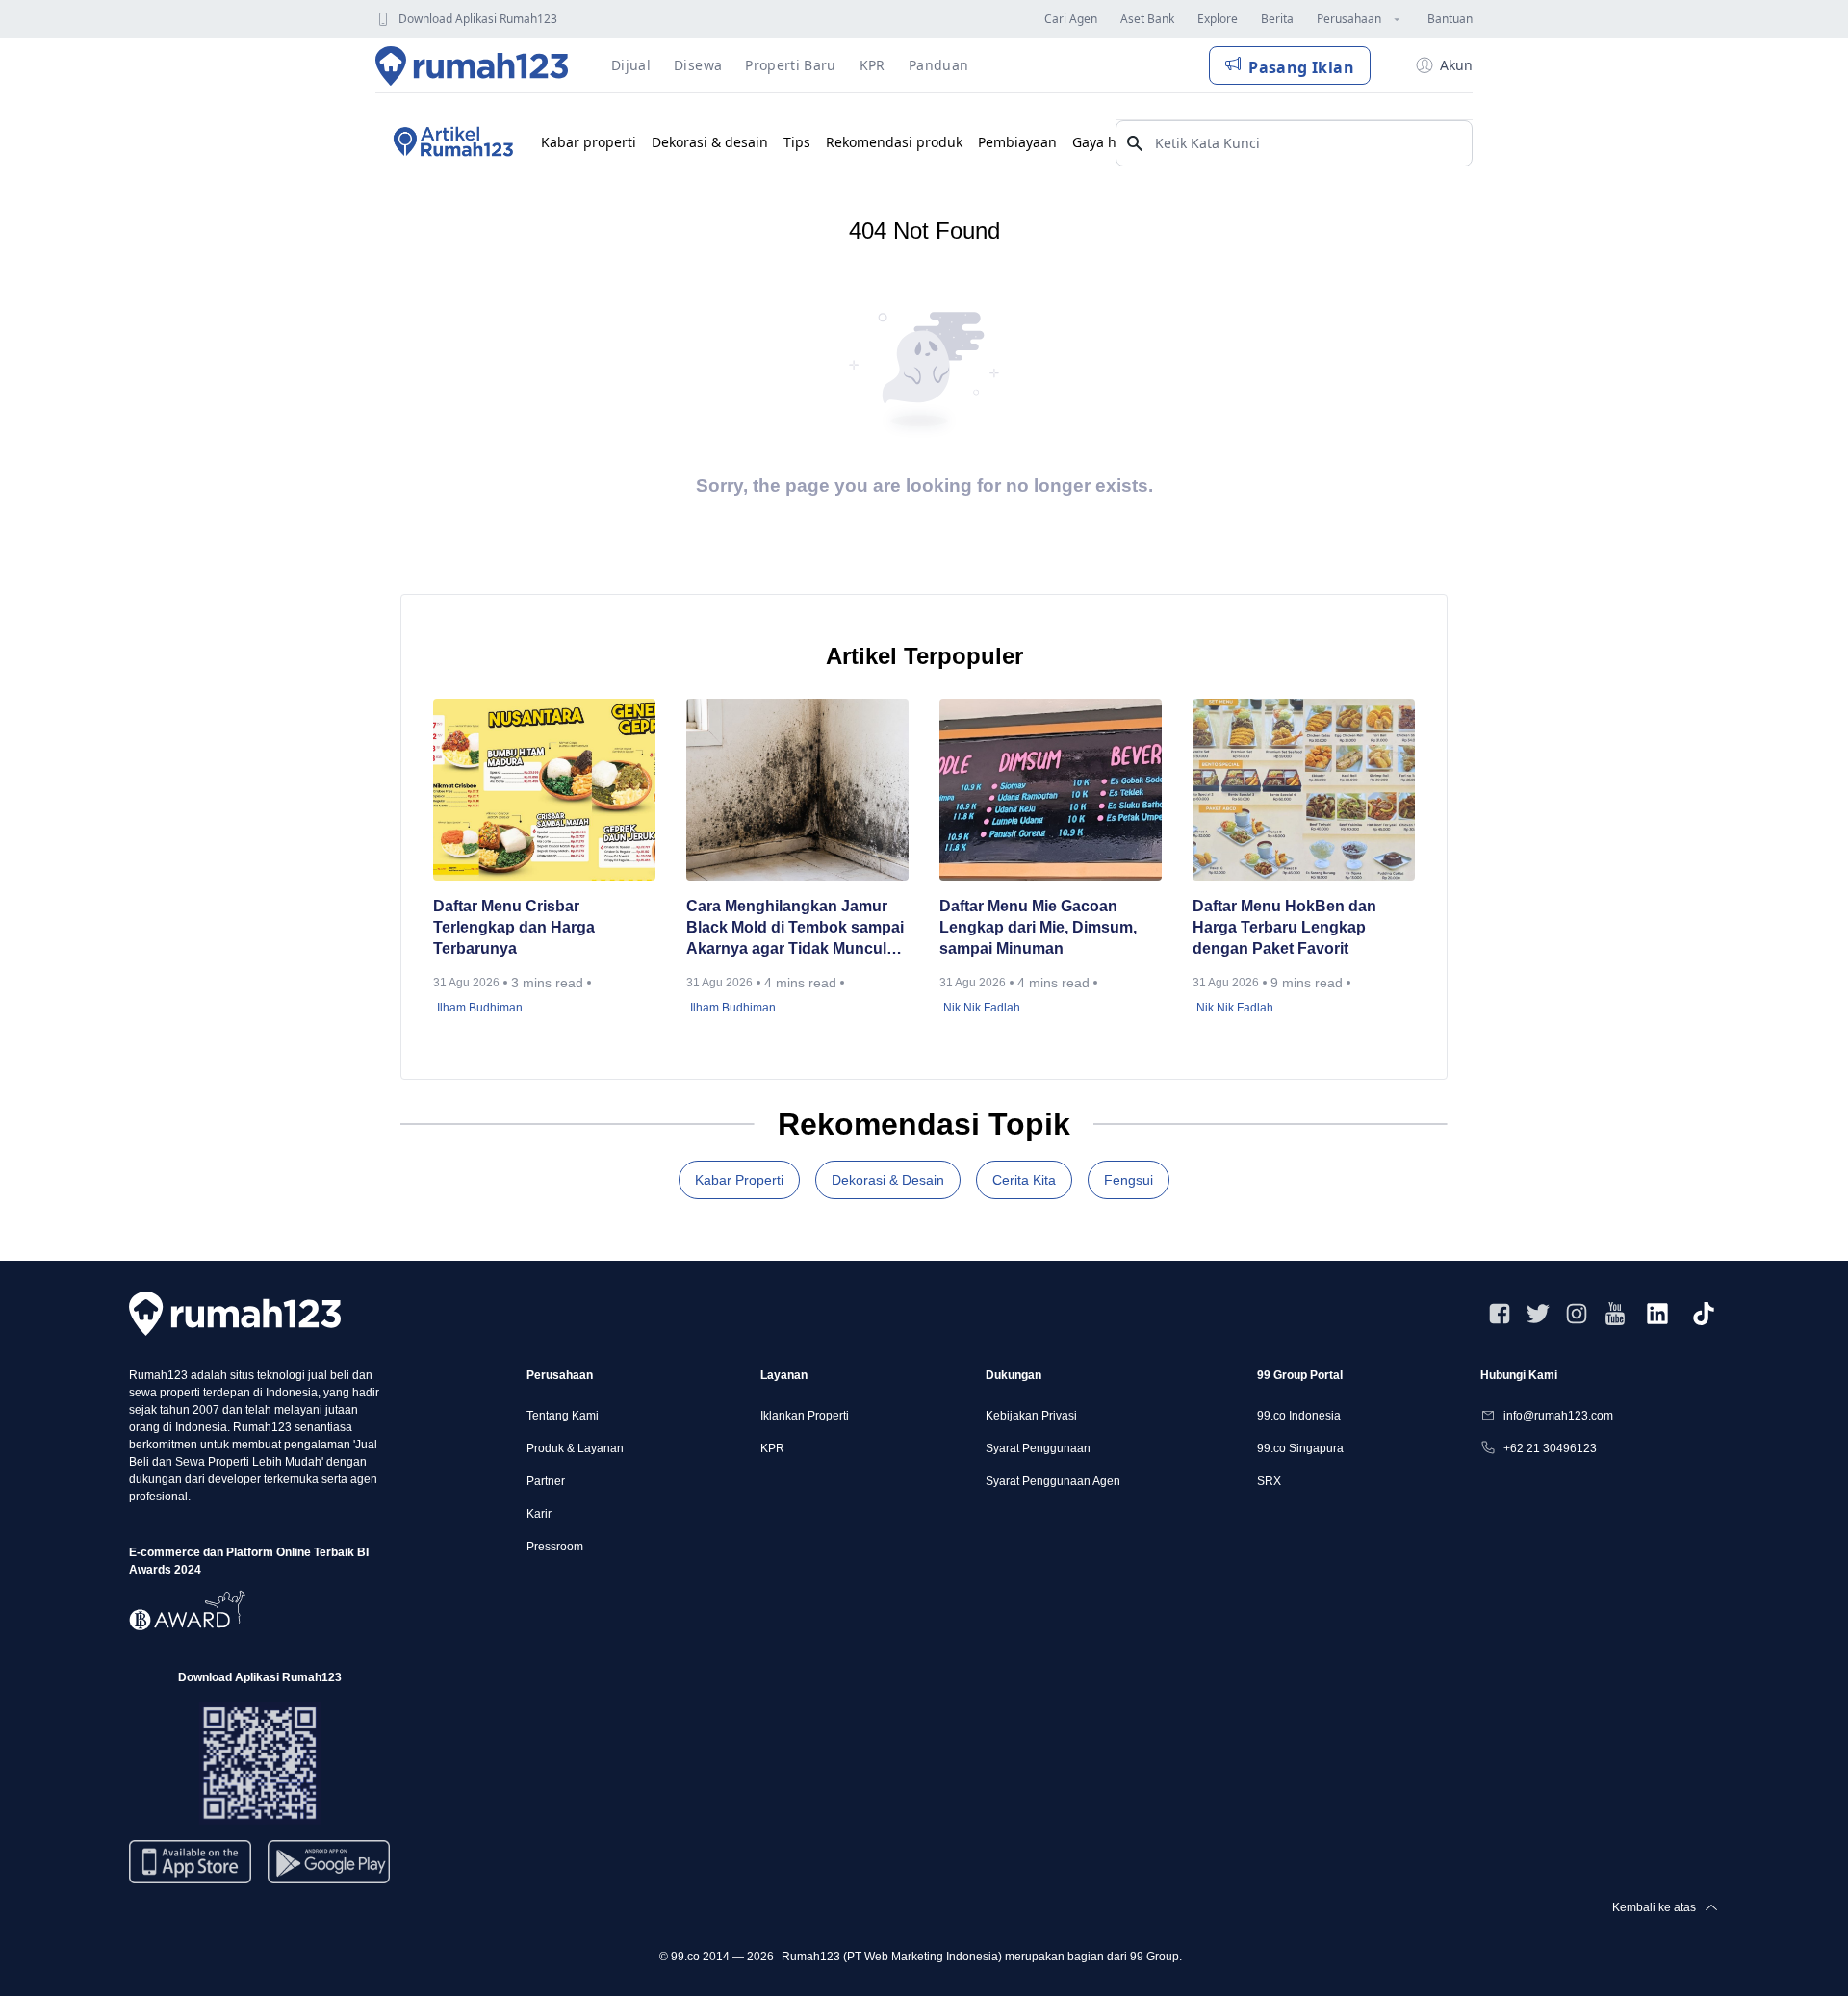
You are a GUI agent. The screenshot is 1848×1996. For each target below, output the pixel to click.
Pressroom (555, 1547)
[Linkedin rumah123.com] (1657, 1314)
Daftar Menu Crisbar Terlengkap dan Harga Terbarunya (514, 927)
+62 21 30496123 (1550, 1448)
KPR (772, 1448)
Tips (797, 142)
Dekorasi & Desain (888, 1180)
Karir (539, 1514)
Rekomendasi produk (894, 142)
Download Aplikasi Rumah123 (478, 19)
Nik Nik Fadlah (982, 1008)
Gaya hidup (1109, 142)
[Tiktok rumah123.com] (1704, 1314)
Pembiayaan (1017, 142)
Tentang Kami (563, 1416)
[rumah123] (235, 1313)
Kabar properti (589, 142)
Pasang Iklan (1301, 67)
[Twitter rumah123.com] (1538, 1314)
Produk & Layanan (575, 1448)
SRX (1269, 1481)
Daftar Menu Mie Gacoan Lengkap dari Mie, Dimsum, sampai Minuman (1038, 927)
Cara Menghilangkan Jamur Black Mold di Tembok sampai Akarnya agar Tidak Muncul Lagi (795, 929)
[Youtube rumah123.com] (1615, 1314)
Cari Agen (1071, 19)
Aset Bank (1147, 19)
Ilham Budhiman (480, 1008)
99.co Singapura (1300, 1448)
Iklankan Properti (805, 1416)
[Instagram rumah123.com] (1577, 1314)
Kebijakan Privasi (1031, 1416)
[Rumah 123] (472, 65)
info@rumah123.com (1558, 1416)
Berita (1277, 19)
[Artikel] (450, 142)
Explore (1218, 19)
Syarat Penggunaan (1038, 1448)
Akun (1456, 65)
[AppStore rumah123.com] (190, 1862)
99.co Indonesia (1299, 1416)
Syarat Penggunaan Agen (1053, 1481)
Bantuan (1450, 19)
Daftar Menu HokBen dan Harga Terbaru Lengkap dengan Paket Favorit (1284, 927)
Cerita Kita (1024, 1180)
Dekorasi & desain (710, 142)
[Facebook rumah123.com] (1500, 1314)
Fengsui (1129, 1180)
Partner (546, 1481)
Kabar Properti (739, 1180)
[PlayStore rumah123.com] (329, 1869)
